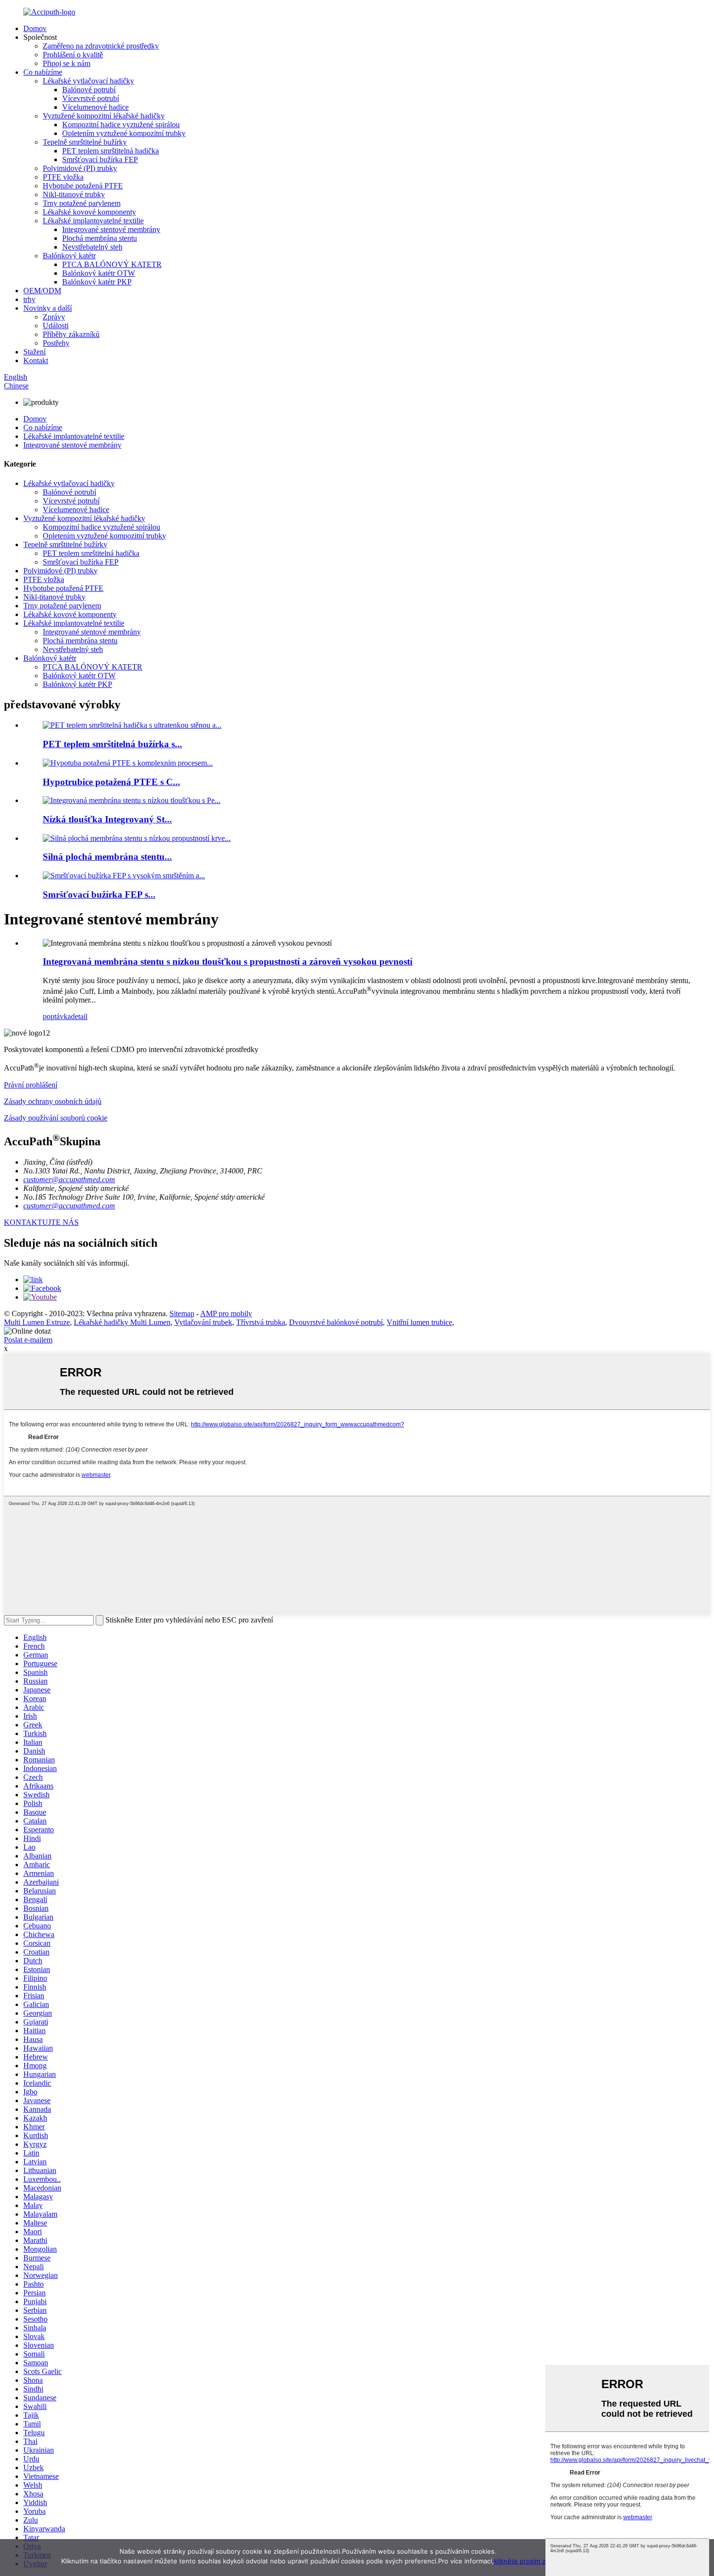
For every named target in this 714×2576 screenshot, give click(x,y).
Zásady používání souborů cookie (56, 1118)
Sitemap (182, 1313)
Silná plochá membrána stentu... (107, 857)
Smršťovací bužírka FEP (100, 159)
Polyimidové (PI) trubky (80, 168)
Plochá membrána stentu (100, 238)
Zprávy (54, 317)
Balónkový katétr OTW (99, 273)
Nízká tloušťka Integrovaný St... (107, 819)
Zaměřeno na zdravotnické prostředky (101, 46)
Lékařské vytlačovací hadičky (88, 81)
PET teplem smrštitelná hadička (110, 151)
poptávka (57, 1016)
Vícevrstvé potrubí (91, 98)
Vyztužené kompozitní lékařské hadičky (104, 116)
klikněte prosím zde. (525, 2561)
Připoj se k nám (67, 63)
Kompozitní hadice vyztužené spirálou (121, 125)
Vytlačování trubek (203, 1322)
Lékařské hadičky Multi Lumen (122, 1322)
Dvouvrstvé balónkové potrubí (336, 1322)
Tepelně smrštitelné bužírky (85, 142)
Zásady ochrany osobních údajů (53, 1101)
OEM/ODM (42, 291)
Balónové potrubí (89, 90)
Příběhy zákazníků (71, 334)
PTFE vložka (63, 177)
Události (56, 326)
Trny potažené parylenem (82, 203)
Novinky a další (48, 308)
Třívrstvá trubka (261, 1322)
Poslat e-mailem (28, 1340)
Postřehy (56, 343)
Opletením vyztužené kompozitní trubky (124, 133)
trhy (29, 299)
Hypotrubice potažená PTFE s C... (111, 782)
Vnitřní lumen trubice (419, 1322)
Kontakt (36, 360)
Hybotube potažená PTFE (83, 186)
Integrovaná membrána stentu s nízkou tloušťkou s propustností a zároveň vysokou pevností (228, 962)
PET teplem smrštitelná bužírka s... (112, 744)
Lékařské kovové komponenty (89, 212)
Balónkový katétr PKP (97, 282)
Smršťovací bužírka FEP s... (99, 895)
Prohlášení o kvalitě (73, 55)
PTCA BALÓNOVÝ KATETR (112, 264)
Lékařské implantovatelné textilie (93, 221)
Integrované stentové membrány (111, 229)
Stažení (34, 352)
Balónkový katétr (69, 256)
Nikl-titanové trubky (74, 194)
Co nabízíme (43, 72)
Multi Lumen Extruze (37, 1322)
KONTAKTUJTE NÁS (41, 1222)
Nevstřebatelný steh (92, 247)
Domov (35, 28)
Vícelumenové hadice (95, 107)
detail (79, 1016)
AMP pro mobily (226, 1313)
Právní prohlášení (31, 1085)
